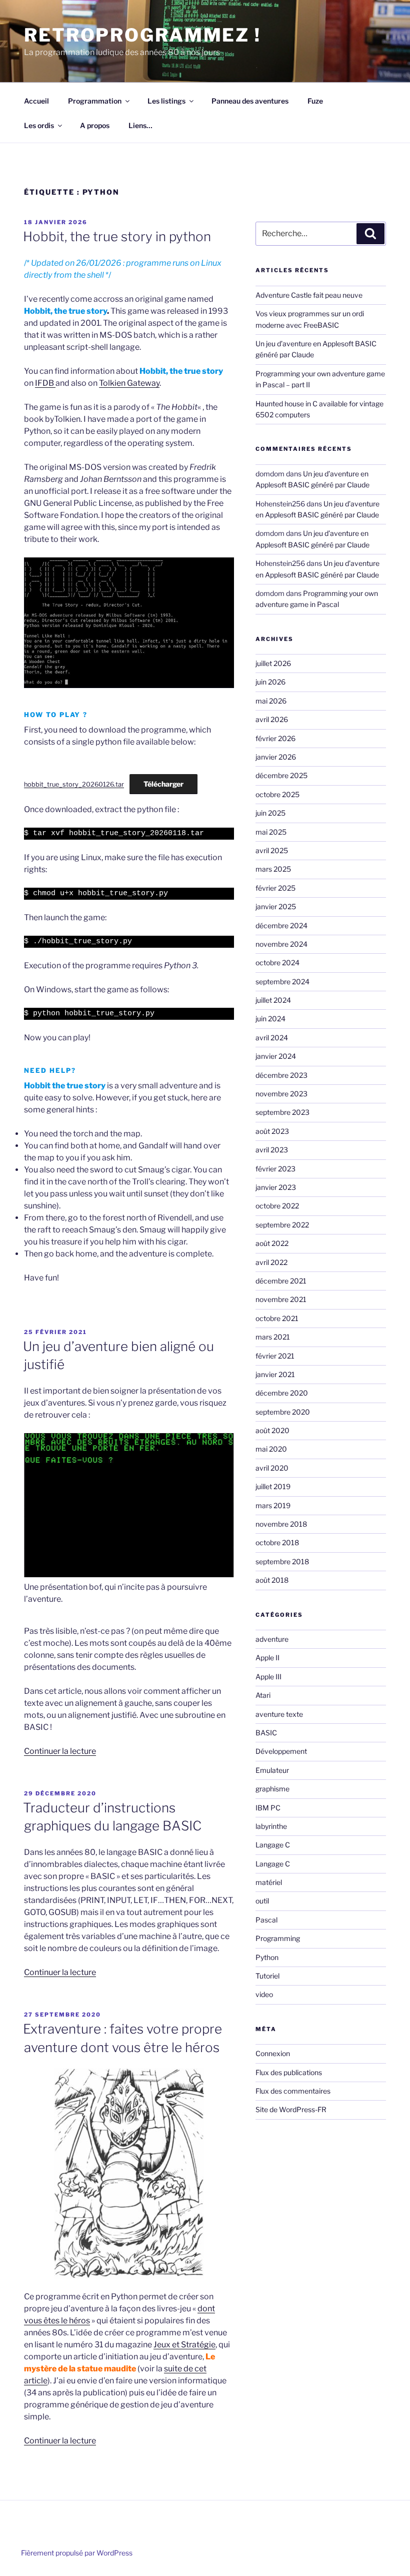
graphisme (272, 1789)
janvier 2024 (276, 1056)
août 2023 (272, 1131)
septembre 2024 (282, 982)
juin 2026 (270, 682)
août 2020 (272, 1430)
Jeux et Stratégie (184, 2345)
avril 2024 (272, 1038)
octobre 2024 (277, 962)
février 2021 (275, 1356)
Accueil (36, 101)
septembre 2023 (282, 1112)
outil (262, 1901)
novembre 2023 (281, 1094)
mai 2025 (271, 832)
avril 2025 (272, 850)
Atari (263, 1695)
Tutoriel (267, 1976)
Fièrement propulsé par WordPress (77, 2553)
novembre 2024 (281, 944)
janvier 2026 (276, 757)
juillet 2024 (273, 1000)
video (264, 1994)
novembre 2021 (281, 1299)
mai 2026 (271, 701)
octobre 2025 (277, 794)
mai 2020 (271, 1449)
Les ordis (39, 125)
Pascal (266, 1920)
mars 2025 (273, 869)
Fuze (315, 101)
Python (267, 1957)
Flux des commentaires (293, 2091)
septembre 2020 (283, 1412)
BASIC (266, 1733)
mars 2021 (273, 1337)
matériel (269, 1882)
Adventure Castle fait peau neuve (309, 295)
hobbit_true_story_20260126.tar (74, 784)
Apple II (267, 1658)
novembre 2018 (281, 1524)
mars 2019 (273, 1505)
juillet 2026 (273, 663)
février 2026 (275, 738)
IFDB (45, 383)
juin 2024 (270, 1019)
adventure (272, 1639)
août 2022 (272, 1243)
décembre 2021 (281, 1281)
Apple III (268, 1677)
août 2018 (272, 1580)
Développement (281, 1751)
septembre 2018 (282, 1561)
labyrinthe (271, 1826)
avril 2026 (272, 719)
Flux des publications (289, 2072)
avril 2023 (272, 1150)
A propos (95, 125)
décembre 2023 (281, 1075)
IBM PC (268, 1808)
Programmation (95, 101)
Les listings (166, 101)
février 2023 (275, 1169)
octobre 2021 (277, 1318)
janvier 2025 (276, 906)
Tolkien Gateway (129, 383)
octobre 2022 (277, 1206)
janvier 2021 (275, 1374)
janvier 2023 (276, 1187)
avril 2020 (272, 1468)
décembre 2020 (282, 1393)
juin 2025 (270, 813)
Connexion (273, 2053)
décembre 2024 (281, 925)
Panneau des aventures (250, 101)
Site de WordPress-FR (291, 2109)
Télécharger (163, 784)
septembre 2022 (282, 1225)
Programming (278, 1938)
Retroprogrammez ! (142, 35)
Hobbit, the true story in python (117, 236)
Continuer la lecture (60, 1751)
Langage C (273, 1845)
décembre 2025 (281, 775)
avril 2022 (271, 1262)
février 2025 (275, 888)
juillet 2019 (273, 1486)
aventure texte (279, 1714)
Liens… (140, 125)
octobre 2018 (277, 1542)
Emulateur (272, 1770)
